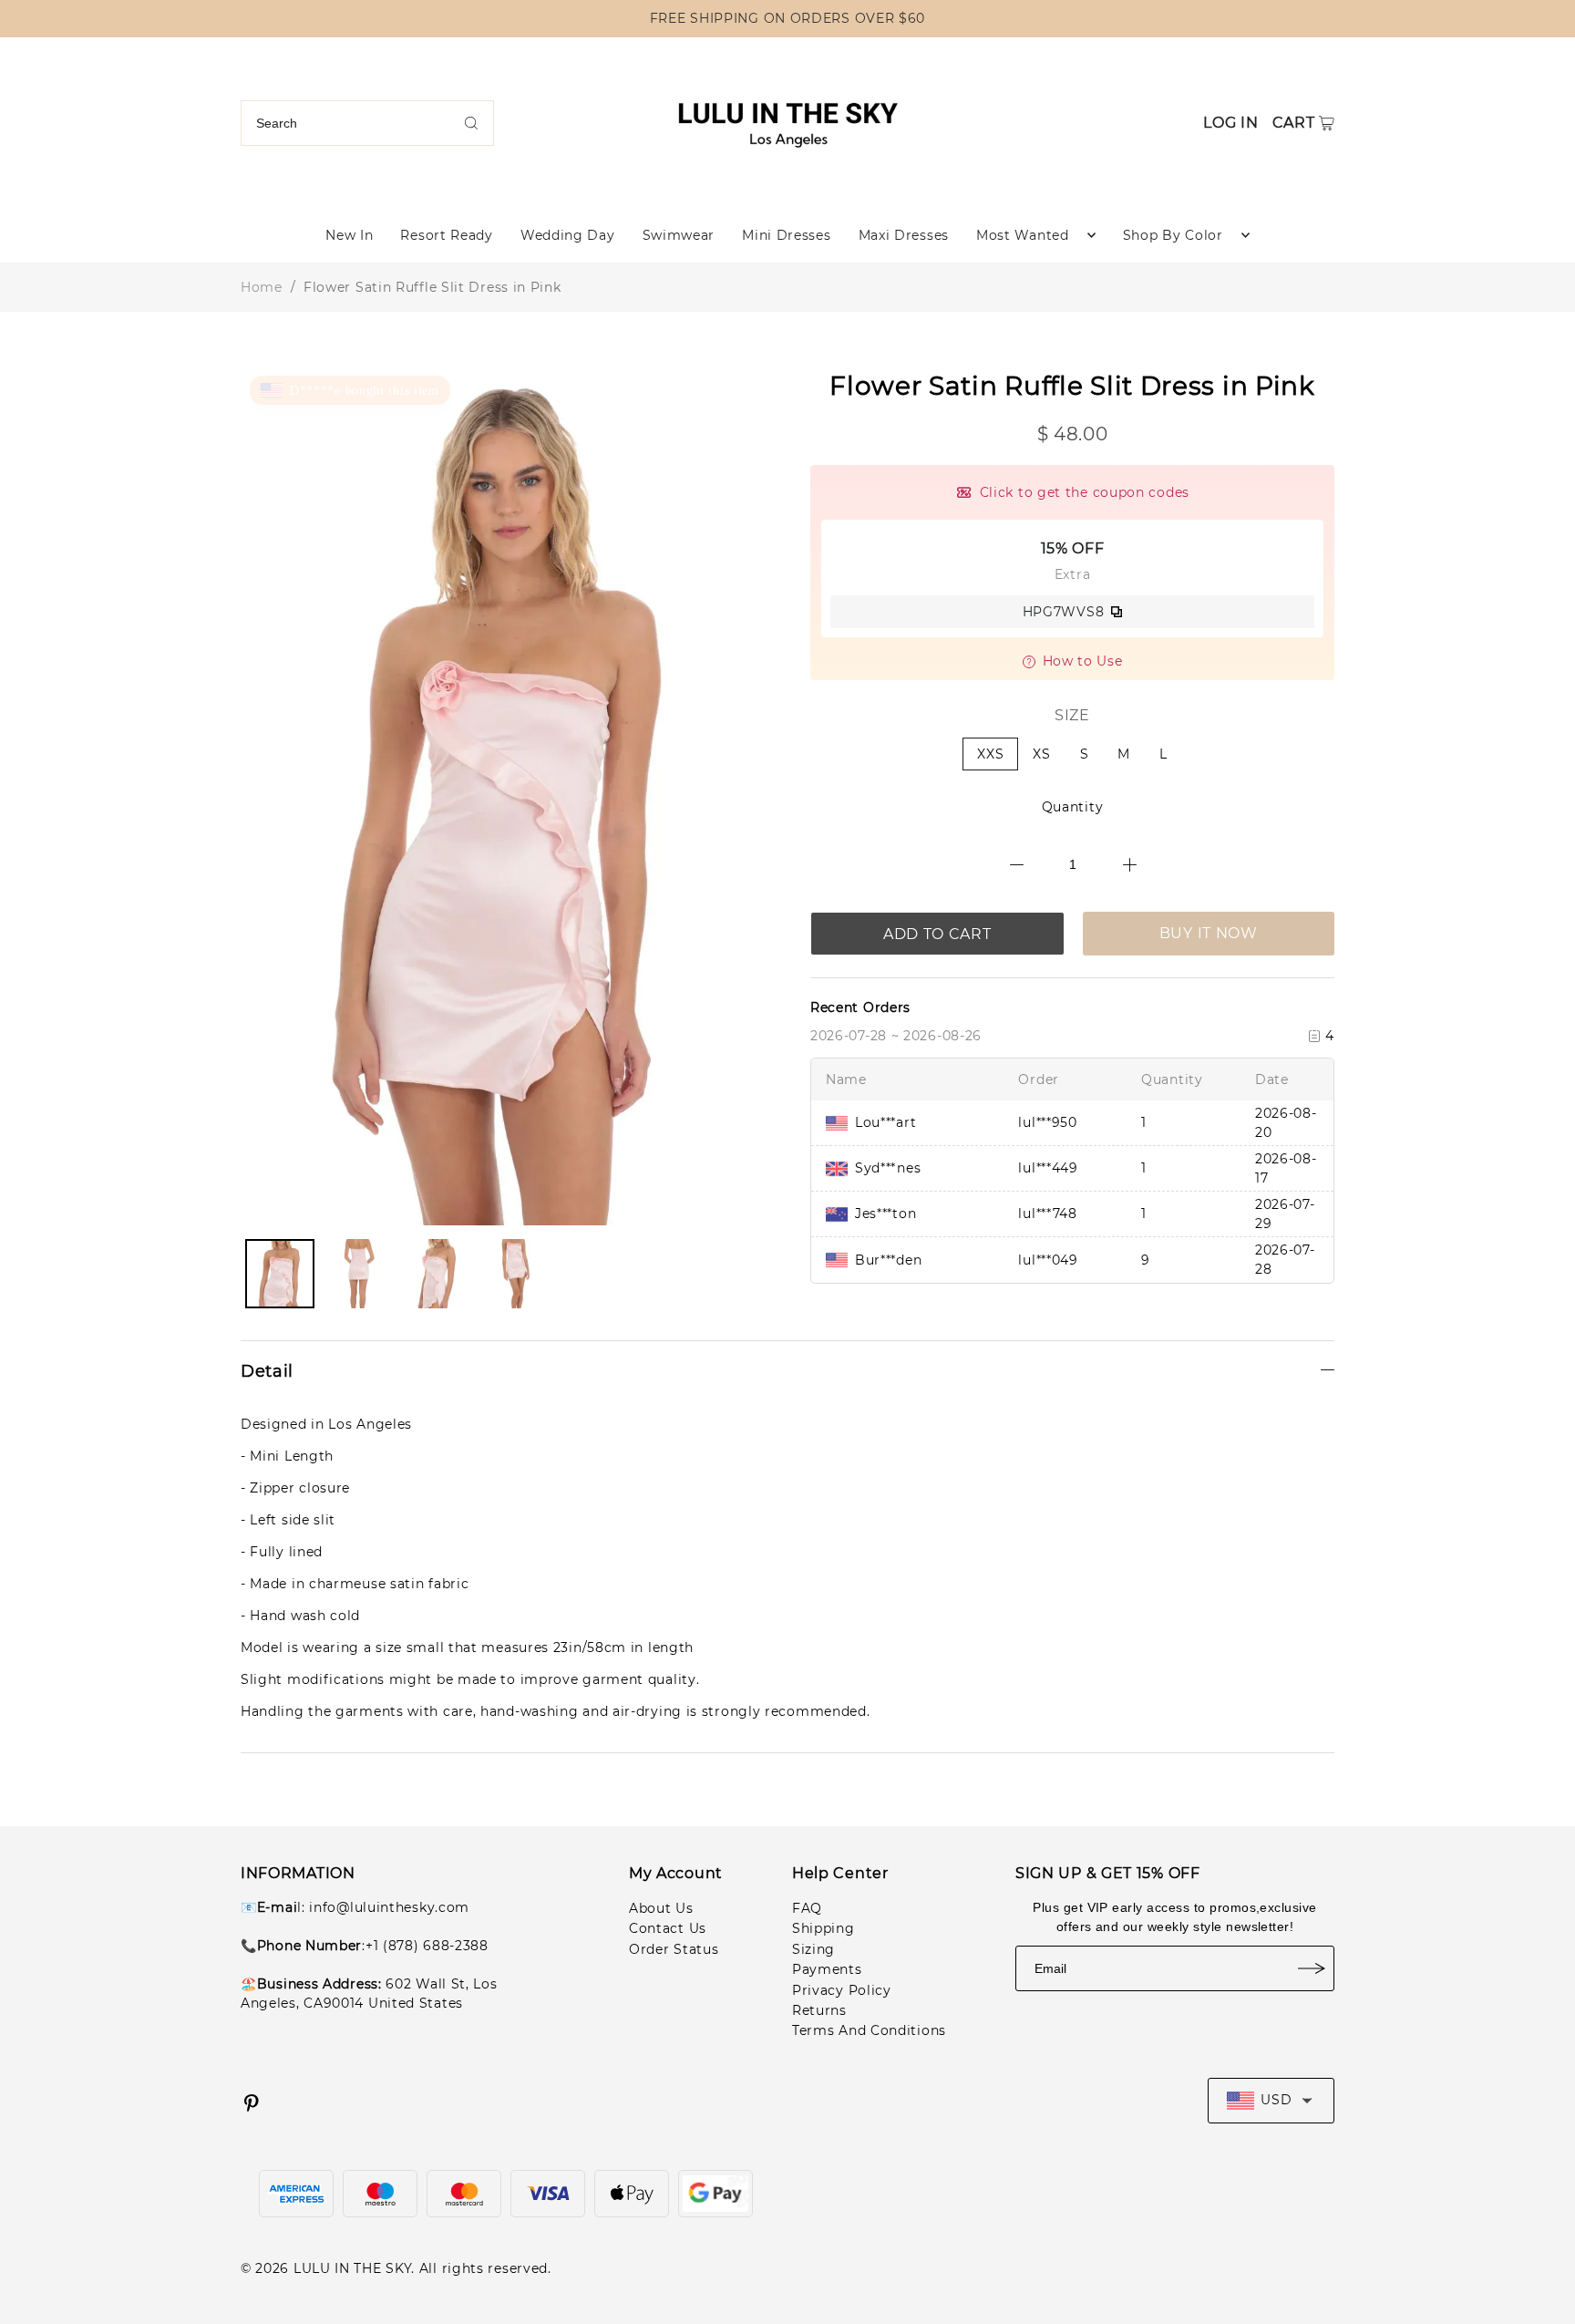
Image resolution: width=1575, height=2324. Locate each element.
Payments (827, 1969)
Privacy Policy (842, 1990)
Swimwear (679, 235)
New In (349, 235)
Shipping (824, 1928)
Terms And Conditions (869, 2030)
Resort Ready (446, 235)
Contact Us (668, 1928)
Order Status (674, 1949)
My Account (676, 1873)
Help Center (840, 1873)
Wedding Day (568, 235)
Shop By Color (1173, 235)
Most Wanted (1023, 235)
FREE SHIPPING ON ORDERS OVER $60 (787, 18)
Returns (819, 2010)
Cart (1294, 123)
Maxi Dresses (904, 235)
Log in (1230, 123)
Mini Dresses (786, 235)
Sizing (813, 1949)
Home (262, 287)
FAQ (807, 1908)
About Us (661, 1908)
